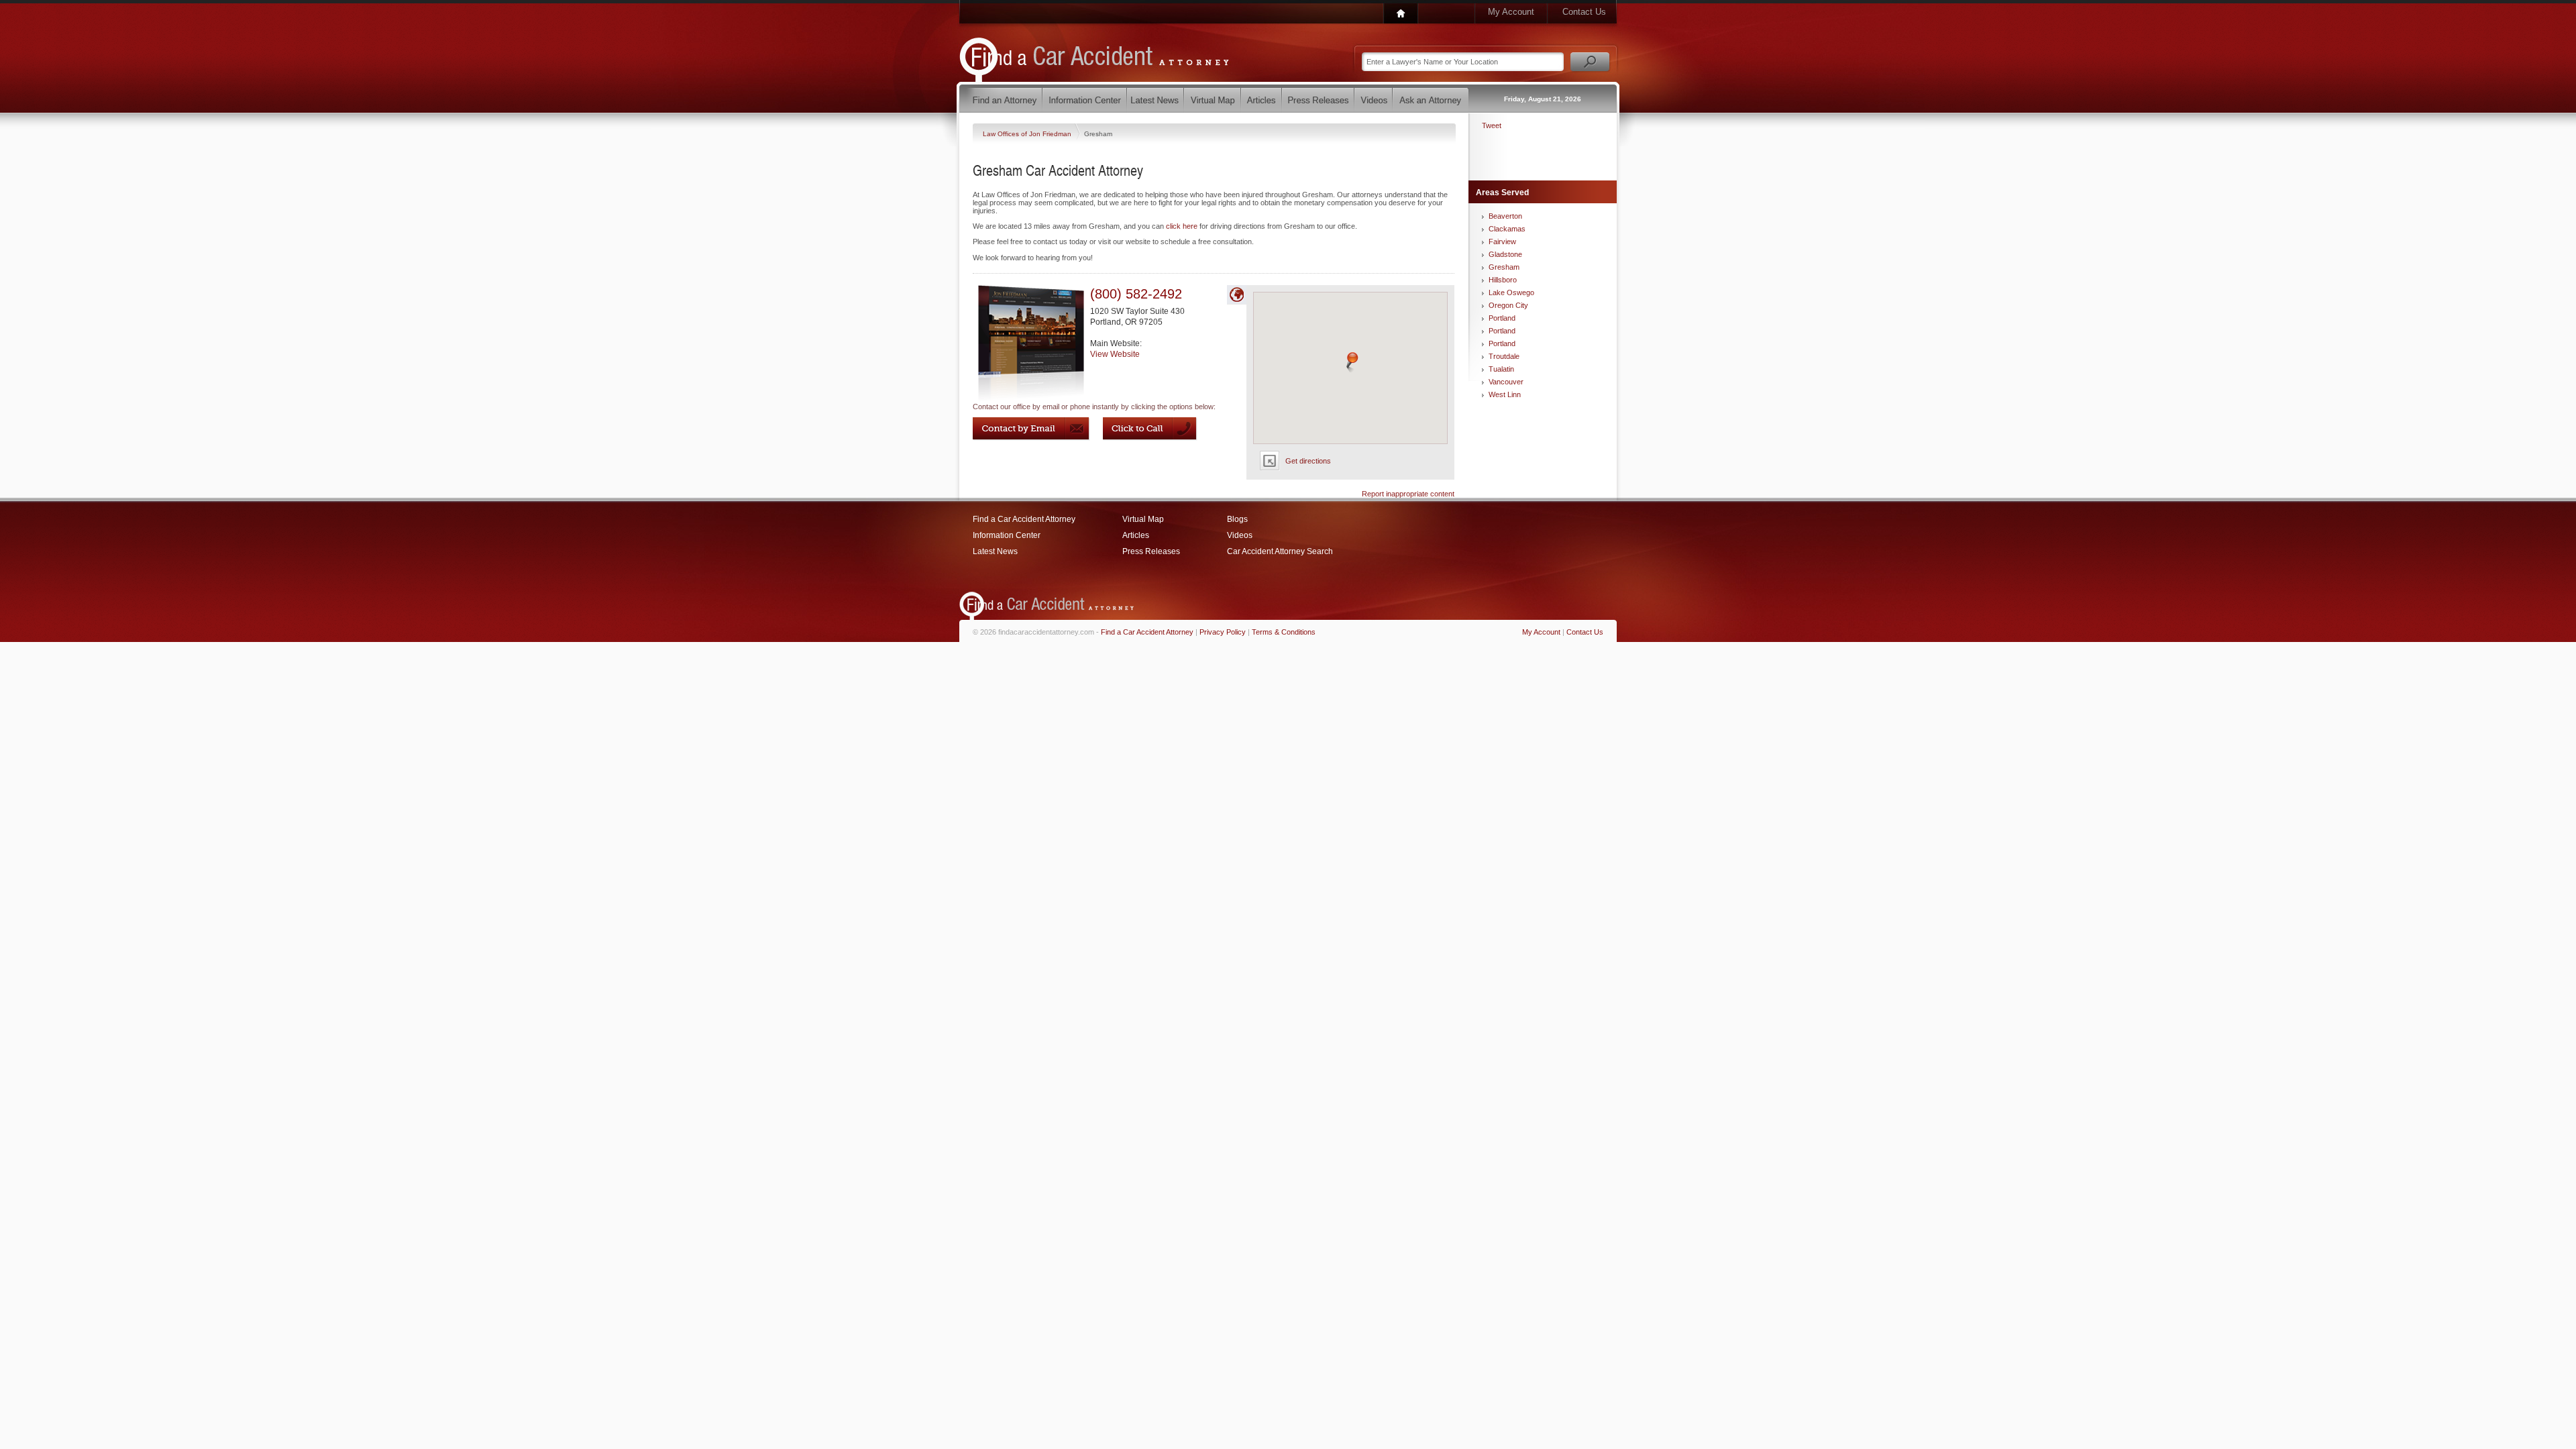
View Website (1115, 354)
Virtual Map (1143, 519)
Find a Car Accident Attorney (1024, 519)
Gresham (1504, 267)
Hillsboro (1503, 280)
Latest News (995, 551)
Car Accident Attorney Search (1280, 551)
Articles (1136, 535)
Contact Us (1584, 12)
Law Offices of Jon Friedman (1028, 134)
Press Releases (1151, 551)
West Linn (1505, 394)
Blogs (1237, 519)
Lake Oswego (1511, 292)
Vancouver (1506, 382)
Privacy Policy (1223, 632)
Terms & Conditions (1284, 632)
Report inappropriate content (1408, 494)
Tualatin (1501, 369)
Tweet (1492, 125)
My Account (1511, 12)
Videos (1240, 535)
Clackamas (1507, 229)
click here (1182, 226)
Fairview (1502, 241)
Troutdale (1504, 356)
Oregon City (1508, 305)
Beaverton (1505, 216)
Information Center (1007, 535)
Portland (1502, 318)
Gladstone (1505, 254)
